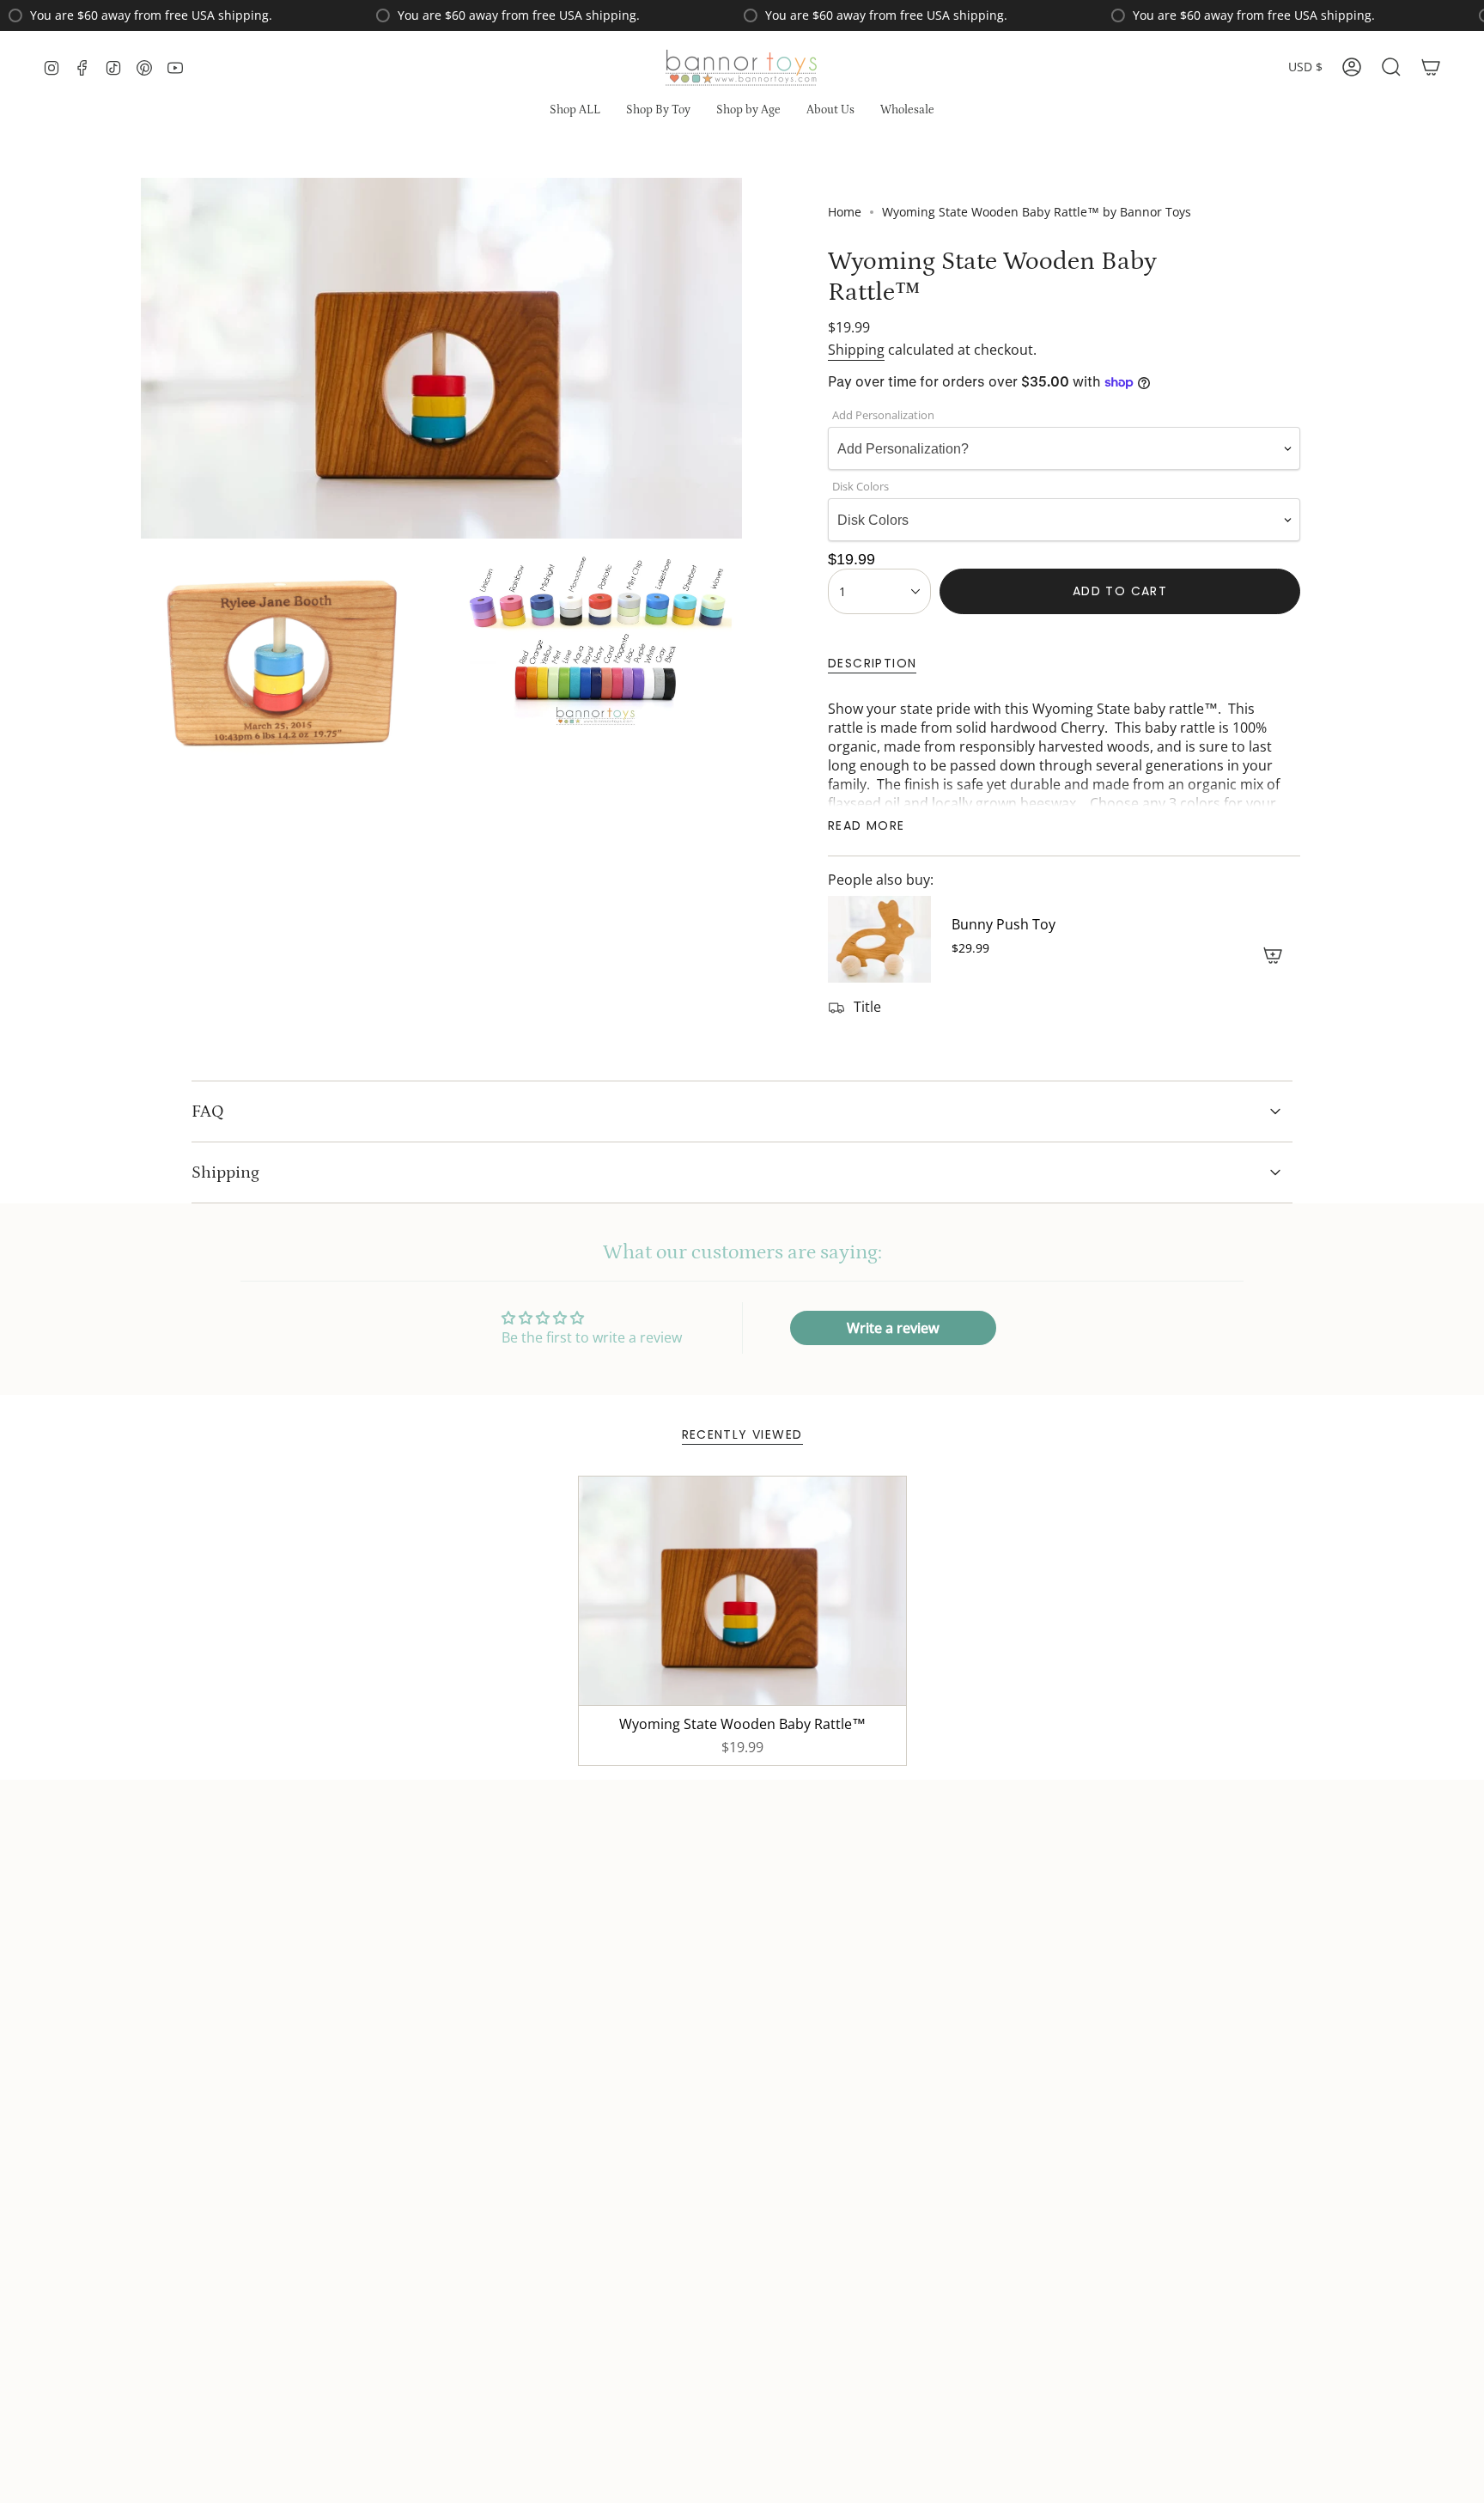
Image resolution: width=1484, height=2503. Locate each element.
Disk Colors (861, 486)
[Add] (1273, 955)
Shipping (856, 350)
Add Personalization (883, 415)
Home (845, 212)
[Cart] (1431, 67)
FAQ (208, 1111)
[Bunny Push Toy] (879, 939)
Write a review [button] (893, 1328)
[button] (658, 111)
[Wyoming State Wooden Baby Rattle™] (742, 1591)
